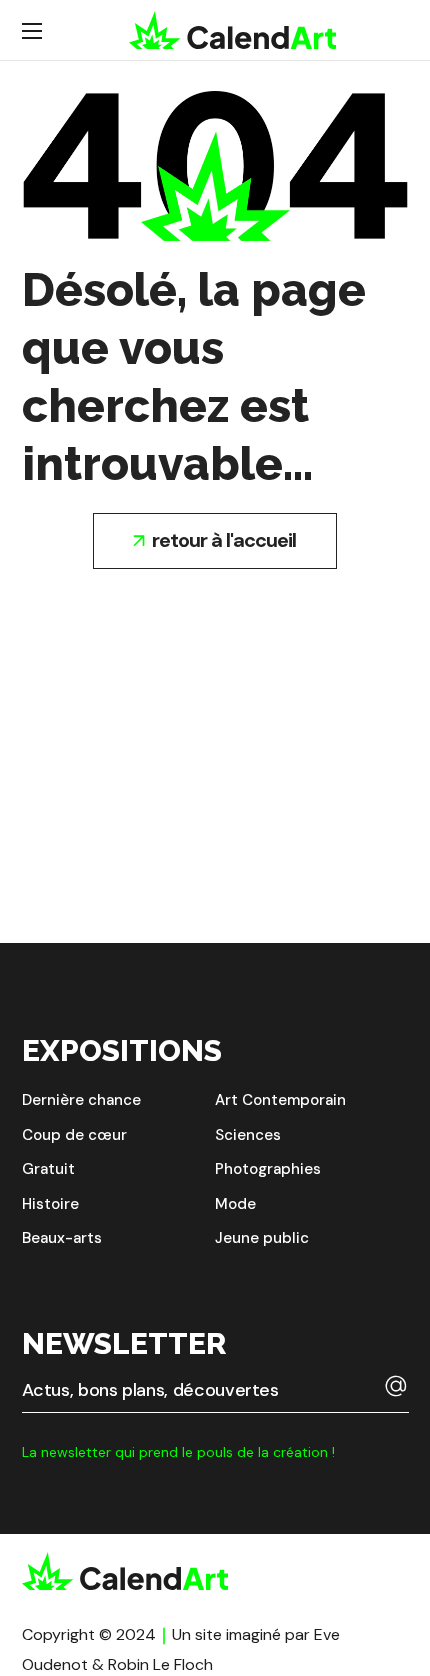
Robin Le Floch (160, 1664)
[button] (215, 541)
